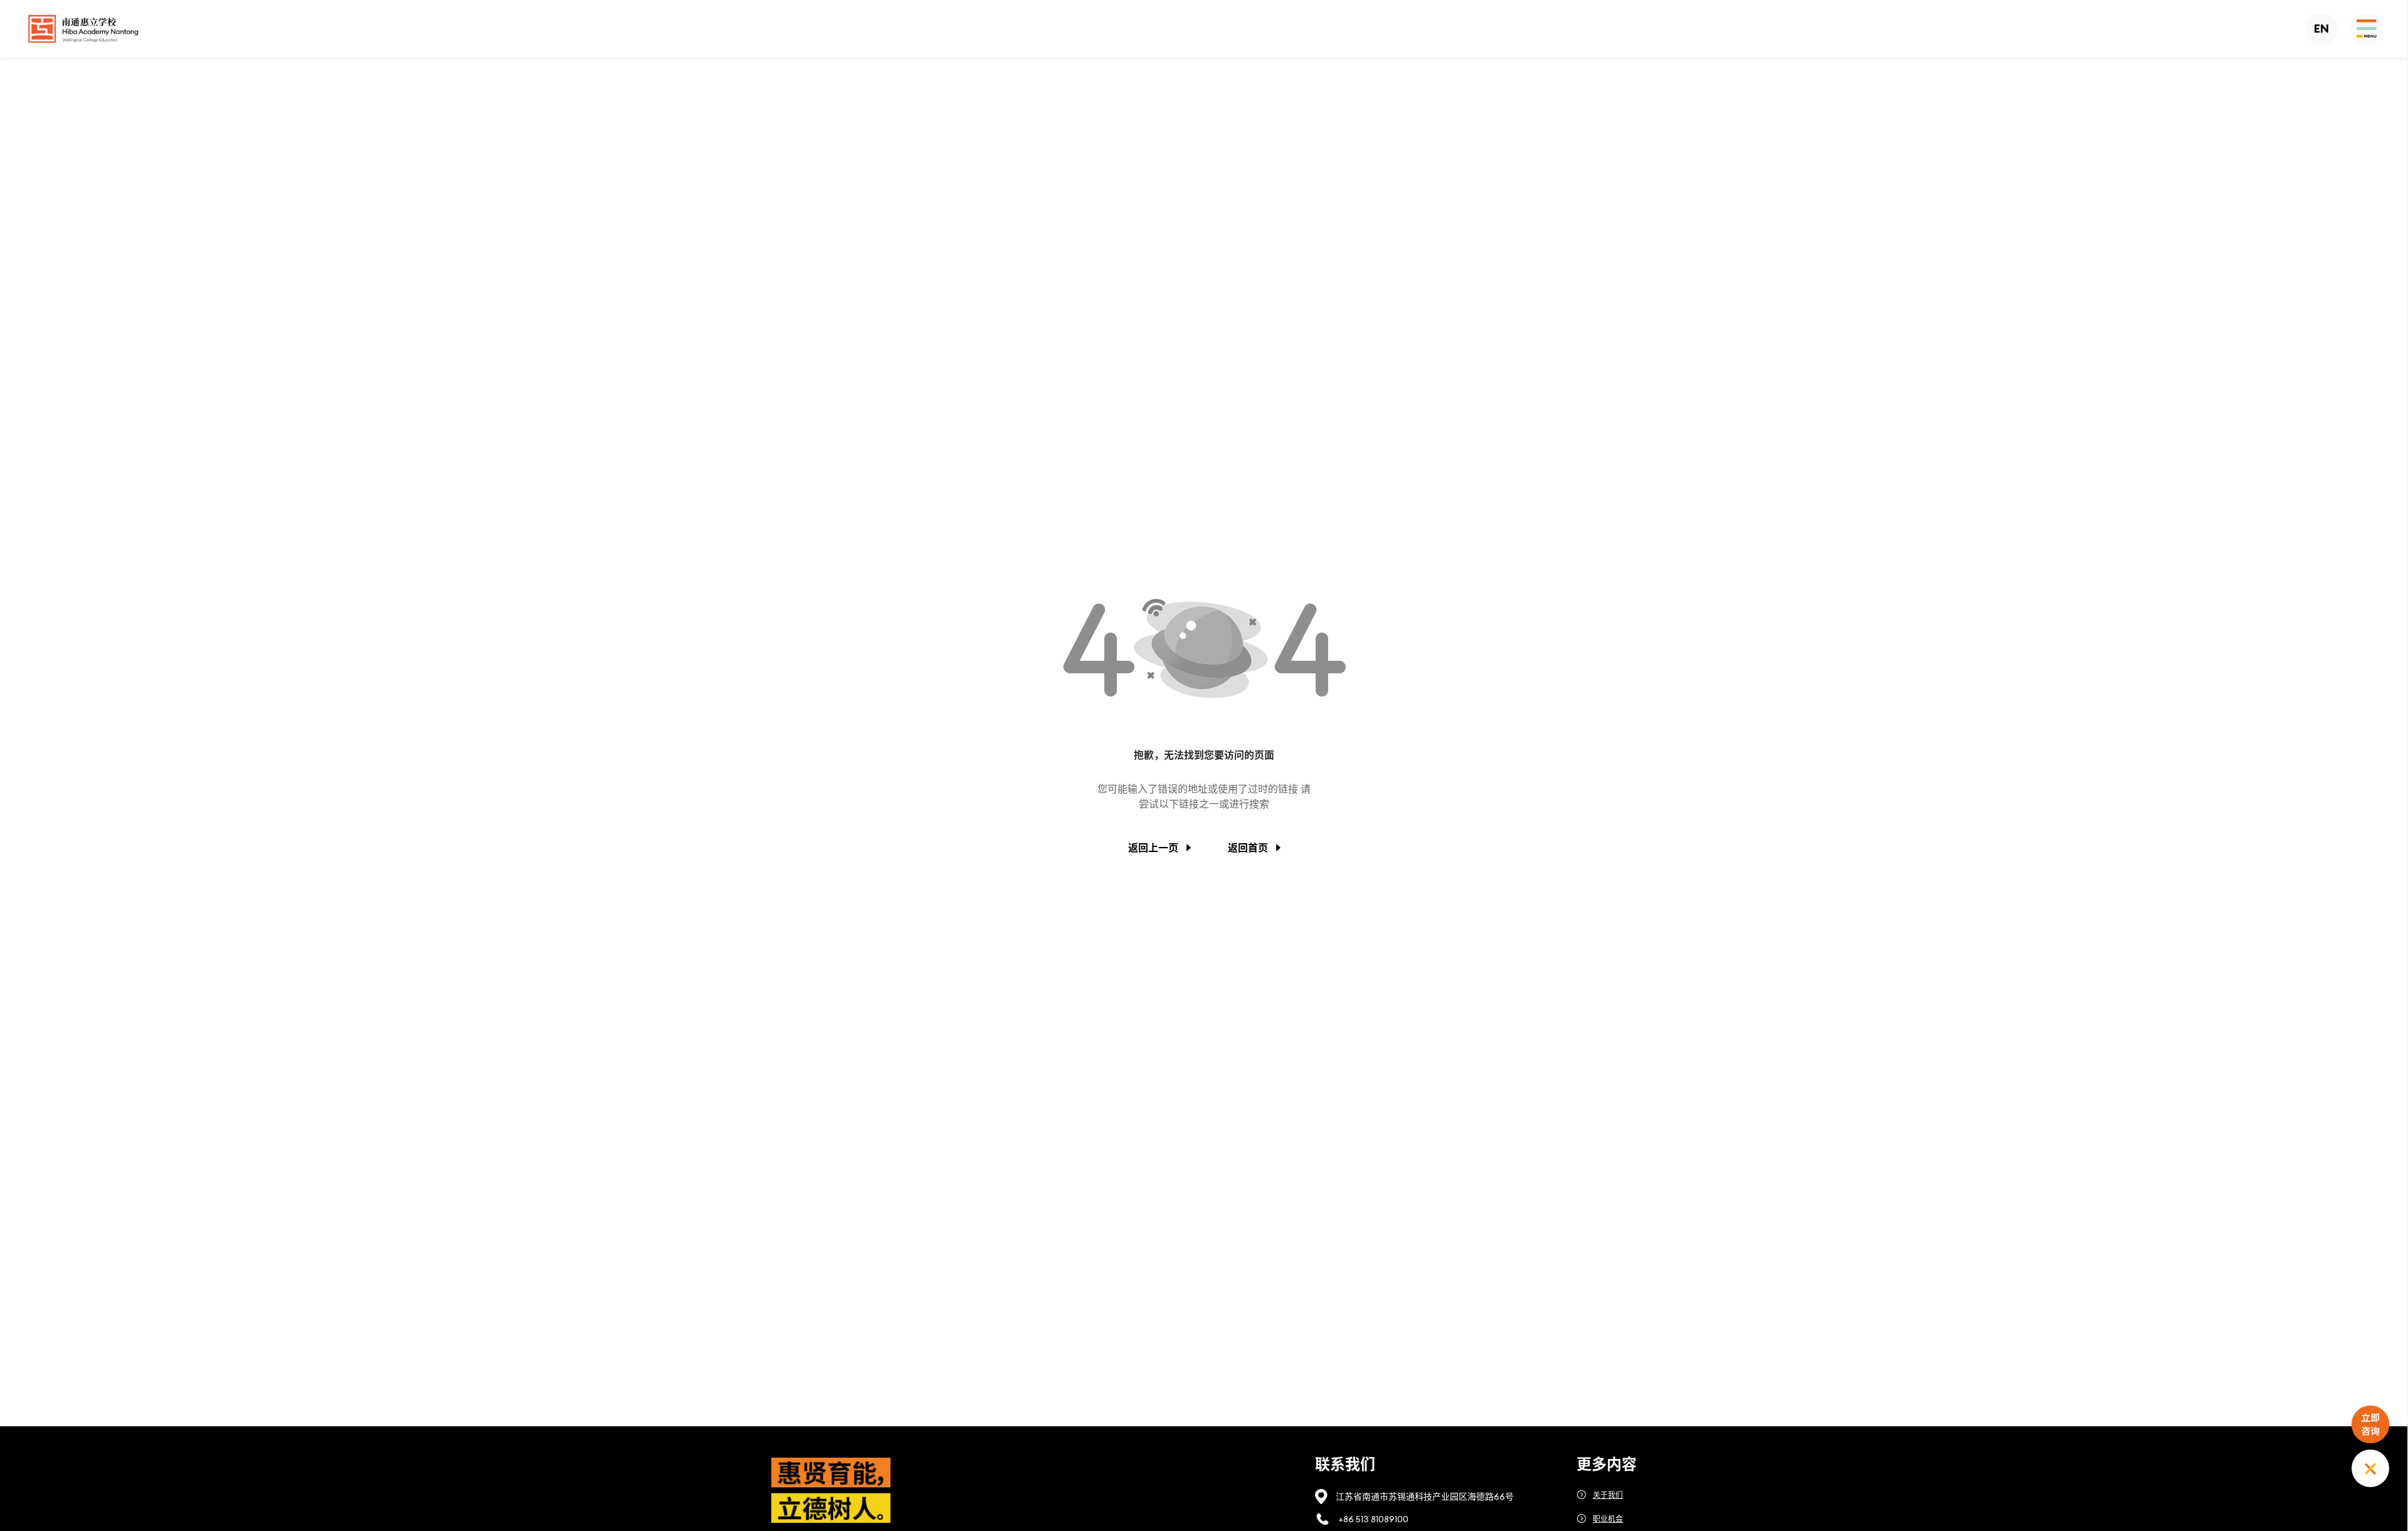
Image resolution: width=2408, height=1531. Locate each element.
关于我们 (1608, 1495)
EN (2321, 29)
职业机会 (1608, 1519)
